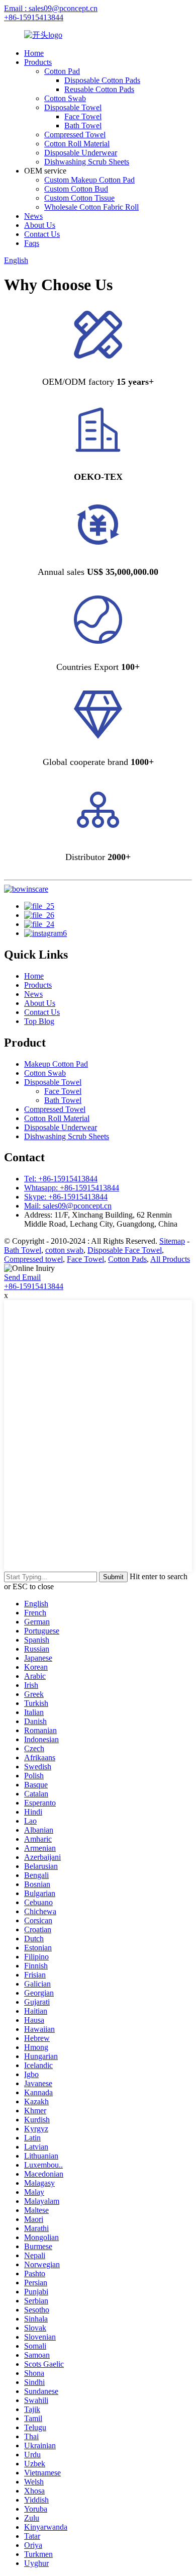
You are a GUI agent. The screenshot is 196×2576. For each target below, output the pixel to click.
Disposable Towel (73, 107)
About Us (40, 225)
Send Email (22, 1277)
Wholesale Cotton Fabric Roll (91, 207)
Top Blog (39, 1021)
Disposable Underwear (81, 153)
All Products (170, 1259)
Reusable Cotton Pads (99, 89)
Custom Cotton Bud (76, 189)
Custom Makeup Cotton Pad (89, 180)
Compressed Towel (75, 135)
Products (38, 62)
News (33, 216)
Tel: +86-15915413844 (61, 1179)
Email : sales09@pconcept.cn (51, 8)
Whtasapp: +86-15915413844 (72, 1188)
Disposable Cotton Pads (102, 80)
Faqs (32, 243)
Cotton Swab (65, 98)
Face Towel (83, 116)
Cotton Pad (62, 71)
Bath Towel (83, 125)
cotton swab (64, 1250)
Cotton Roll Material (77, 144)
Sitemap (172, 1241)
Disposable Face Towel (125, 1250)
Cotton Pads (127, 1259)
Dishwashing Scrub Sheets (87, 162)
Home (34, 53)
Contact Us (42, 234)
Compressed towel (33, 1259)
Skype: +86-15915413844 (66, 1197)
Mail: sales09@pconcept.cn (68, 1206)
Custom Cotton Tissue (79, 198)
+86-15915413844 (34, 17)
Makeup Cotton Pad (56, 1064)
